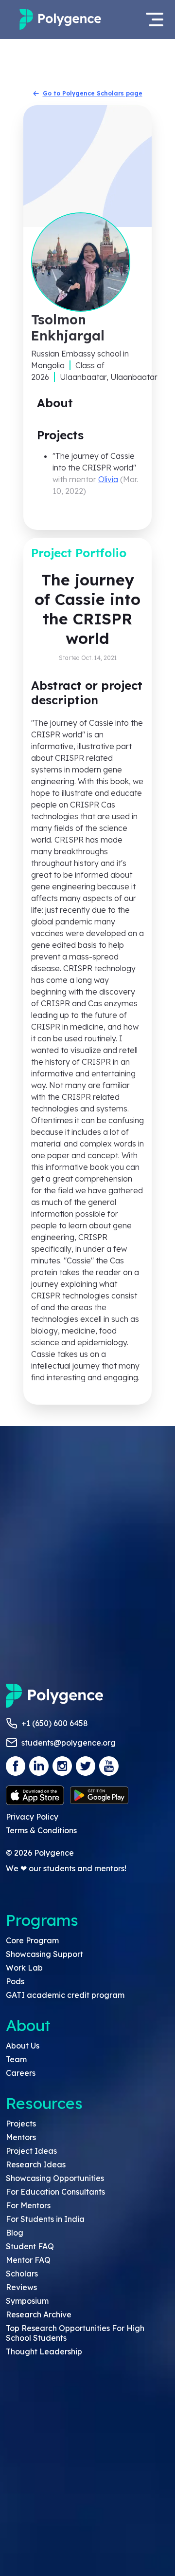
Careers (21, 2073)
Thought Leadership (44, 2351)
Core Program (32, 1940)
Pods (15, 1981)
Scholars (22, 2274)
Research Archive (39, 2314)
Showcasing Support (44, 1954)
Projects (21, 2124)
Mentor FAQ (28, 2260)
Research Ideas (36, 2164)
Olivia (108, 479)
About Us (23, 2046)
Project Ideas (31, 2151)
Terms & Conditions (41, 1830)
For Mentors (28, 2205)
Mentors (21, 2137)
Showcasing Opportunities (55, 2178)
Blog (15, 2233)
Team (16, 2059)
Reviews (21, 2287)
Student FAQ (30, 2246)
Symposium (27, 2301)
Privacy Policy (32, 1817)
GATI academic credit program (65, 1995)
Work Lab (24, 1968)
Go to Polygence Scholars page (93, 93)
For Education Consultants (55, 2192)
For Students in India (45, 2219)
